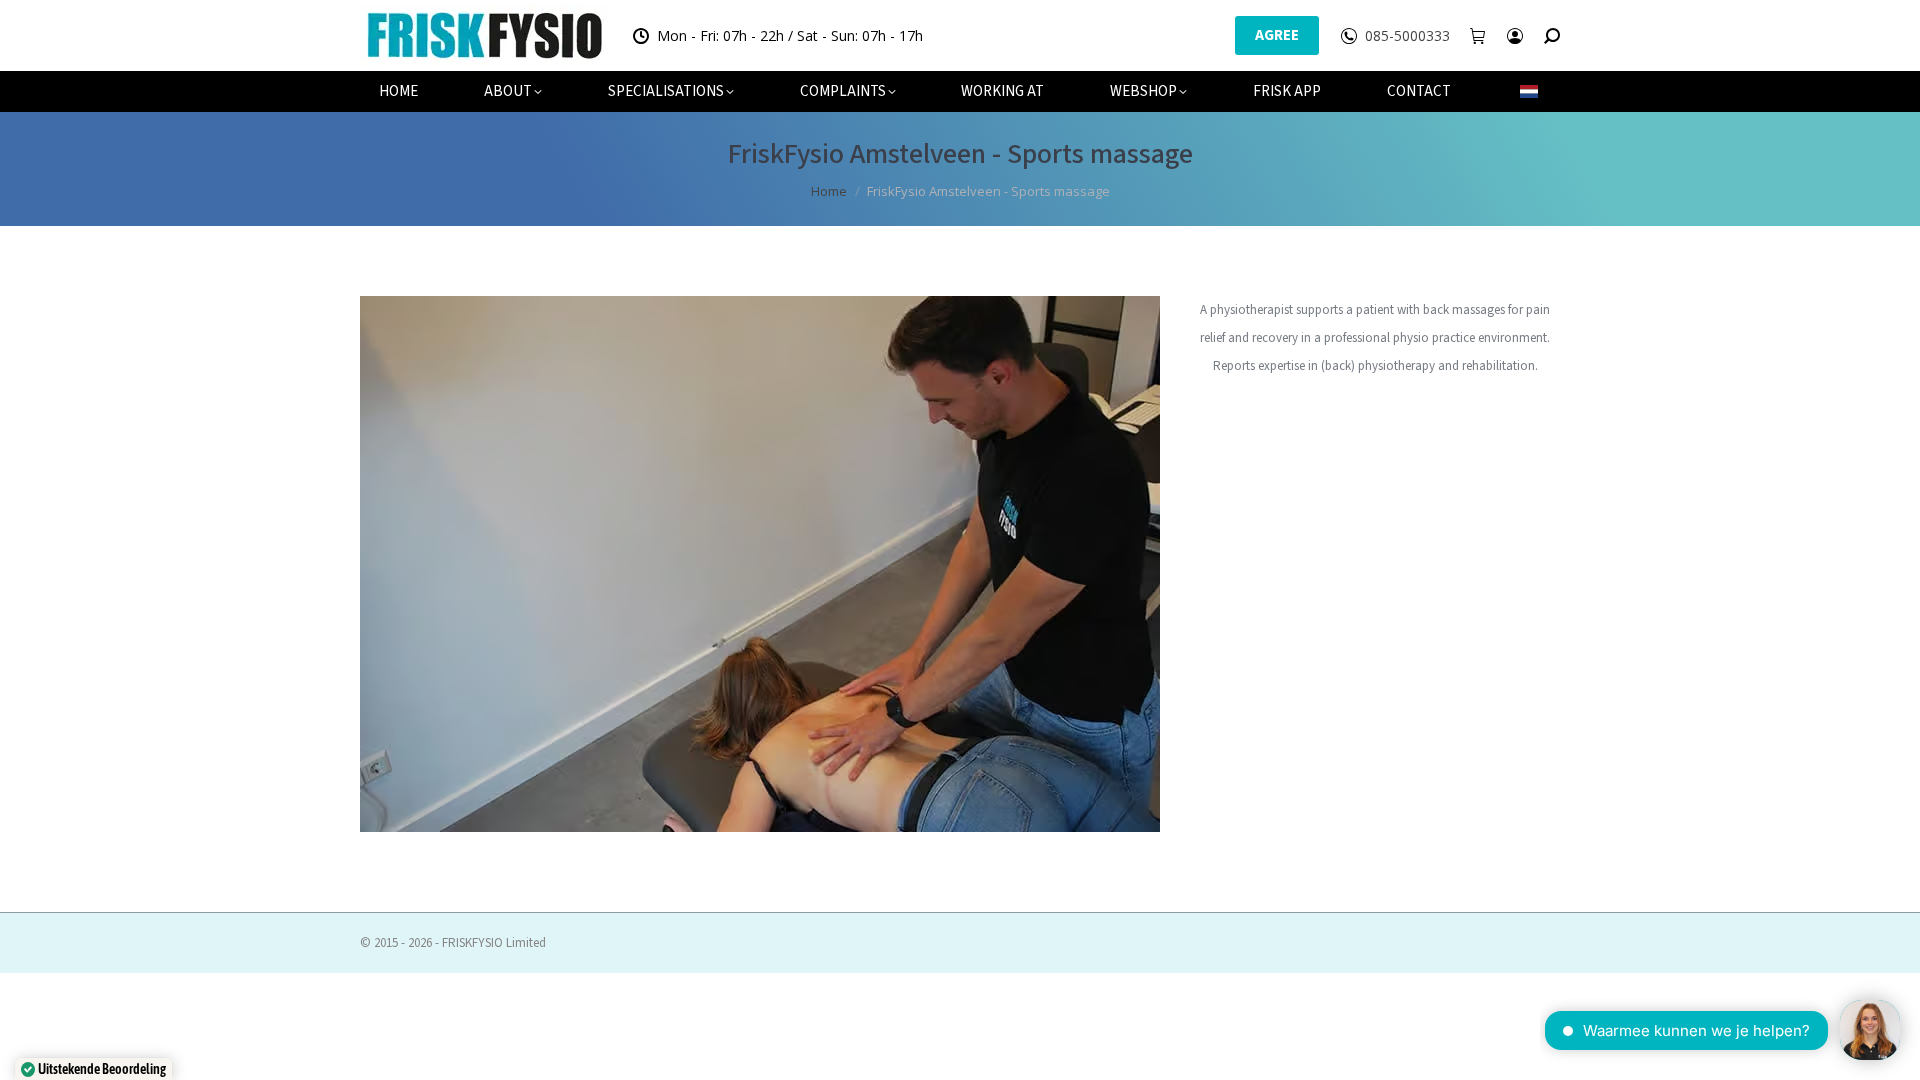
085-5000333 (1407, 36)
